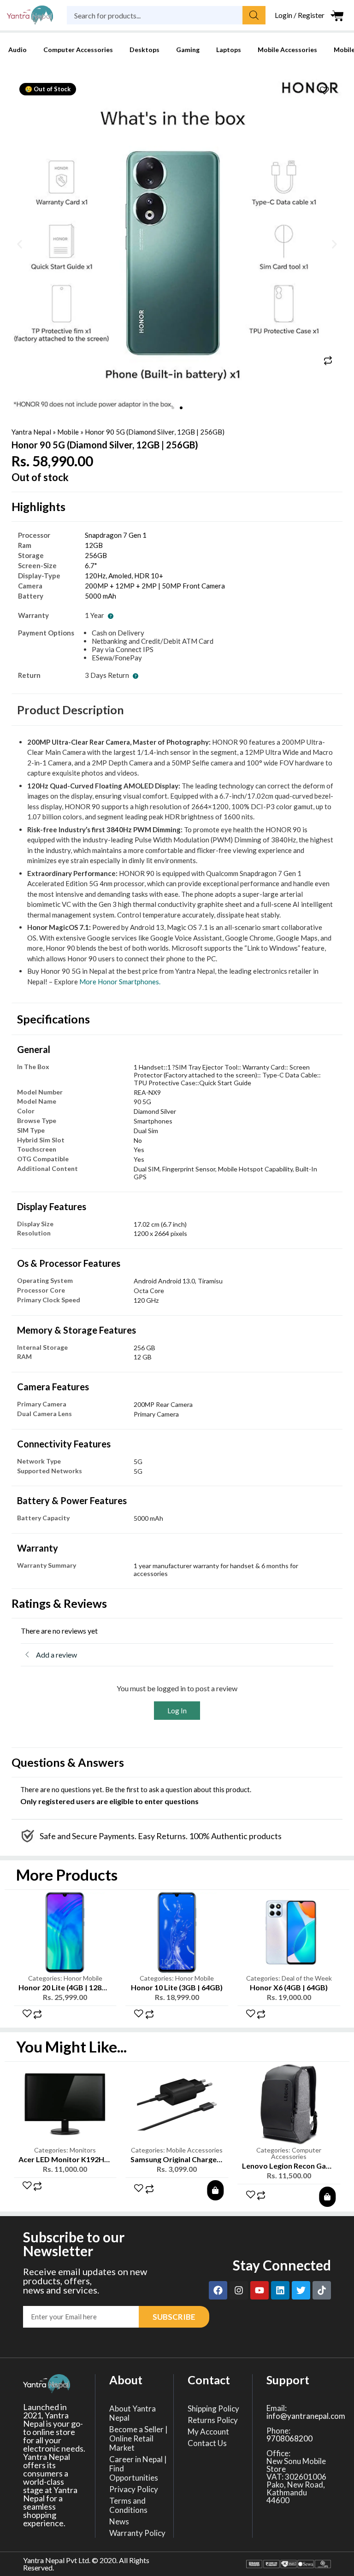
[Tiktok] (322, 2290)
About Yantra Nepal (133, 2413)
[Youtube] (260, 2290)
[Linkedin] (280, 2290)
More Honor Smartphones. (120, 982)
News (119, 2522)
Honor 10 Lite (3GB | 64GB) (177, 1987)
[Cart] (338, 16)
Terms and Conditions (128, 2505)
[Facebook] (218, 2290)
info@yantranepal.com (306, 2416)
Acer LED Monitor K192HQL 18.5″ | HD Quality (98, 2159)
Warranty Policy (137, 2533)
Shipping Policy (213, 2409)
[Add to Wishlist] (324, 91)
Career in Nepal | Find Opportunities (138, 2469)
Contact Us (207, 2443)
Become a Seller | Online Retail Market (139, 2439)
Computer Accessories (78, 50)
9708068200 (289, 2438)
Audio (18, 50)
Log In (177, 1711)
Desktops (145, 50)
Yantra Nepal (31, 432)
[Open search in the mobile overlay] (166, 15)
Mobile (68, 432)
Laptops (229, 50)
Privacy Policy (134, 2489)
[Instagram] (239, 2290)
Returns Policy (213, 2420)
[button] (20, 244)
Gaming (188, 50)
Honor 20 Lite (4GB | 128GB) (66, 1987)
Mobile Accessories (287, 50)
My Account (208, 2432)
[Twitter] (301, 2290)
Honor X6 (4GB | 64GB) (289, 1987)
